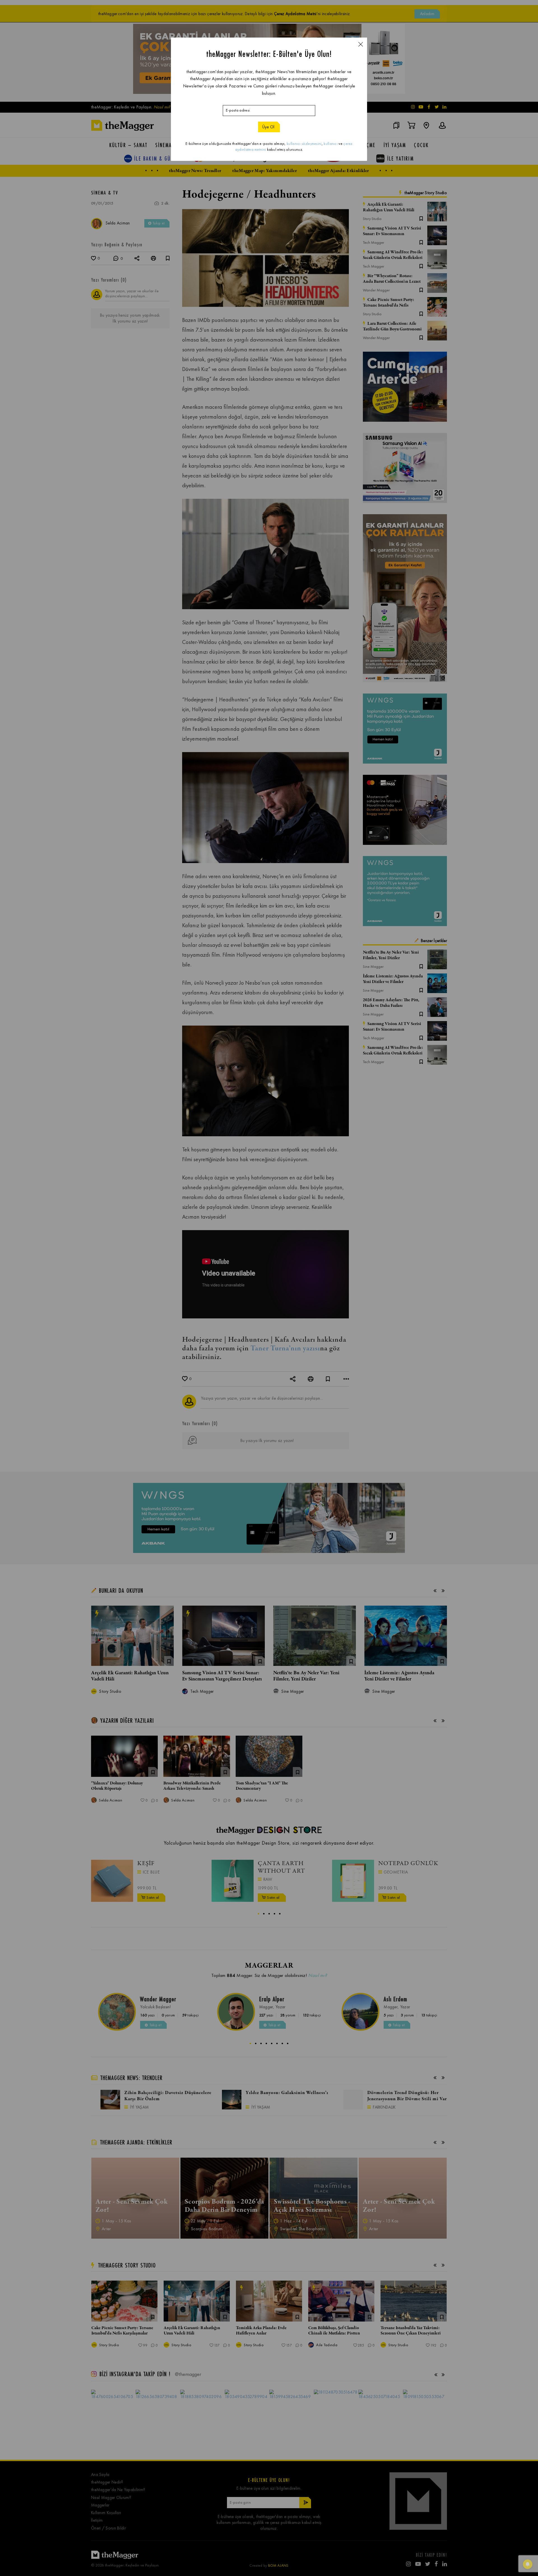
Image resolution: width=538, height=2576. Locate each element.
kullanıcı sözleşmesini (304, 144)
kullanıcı (331, 144)
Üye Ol (268, 127)
